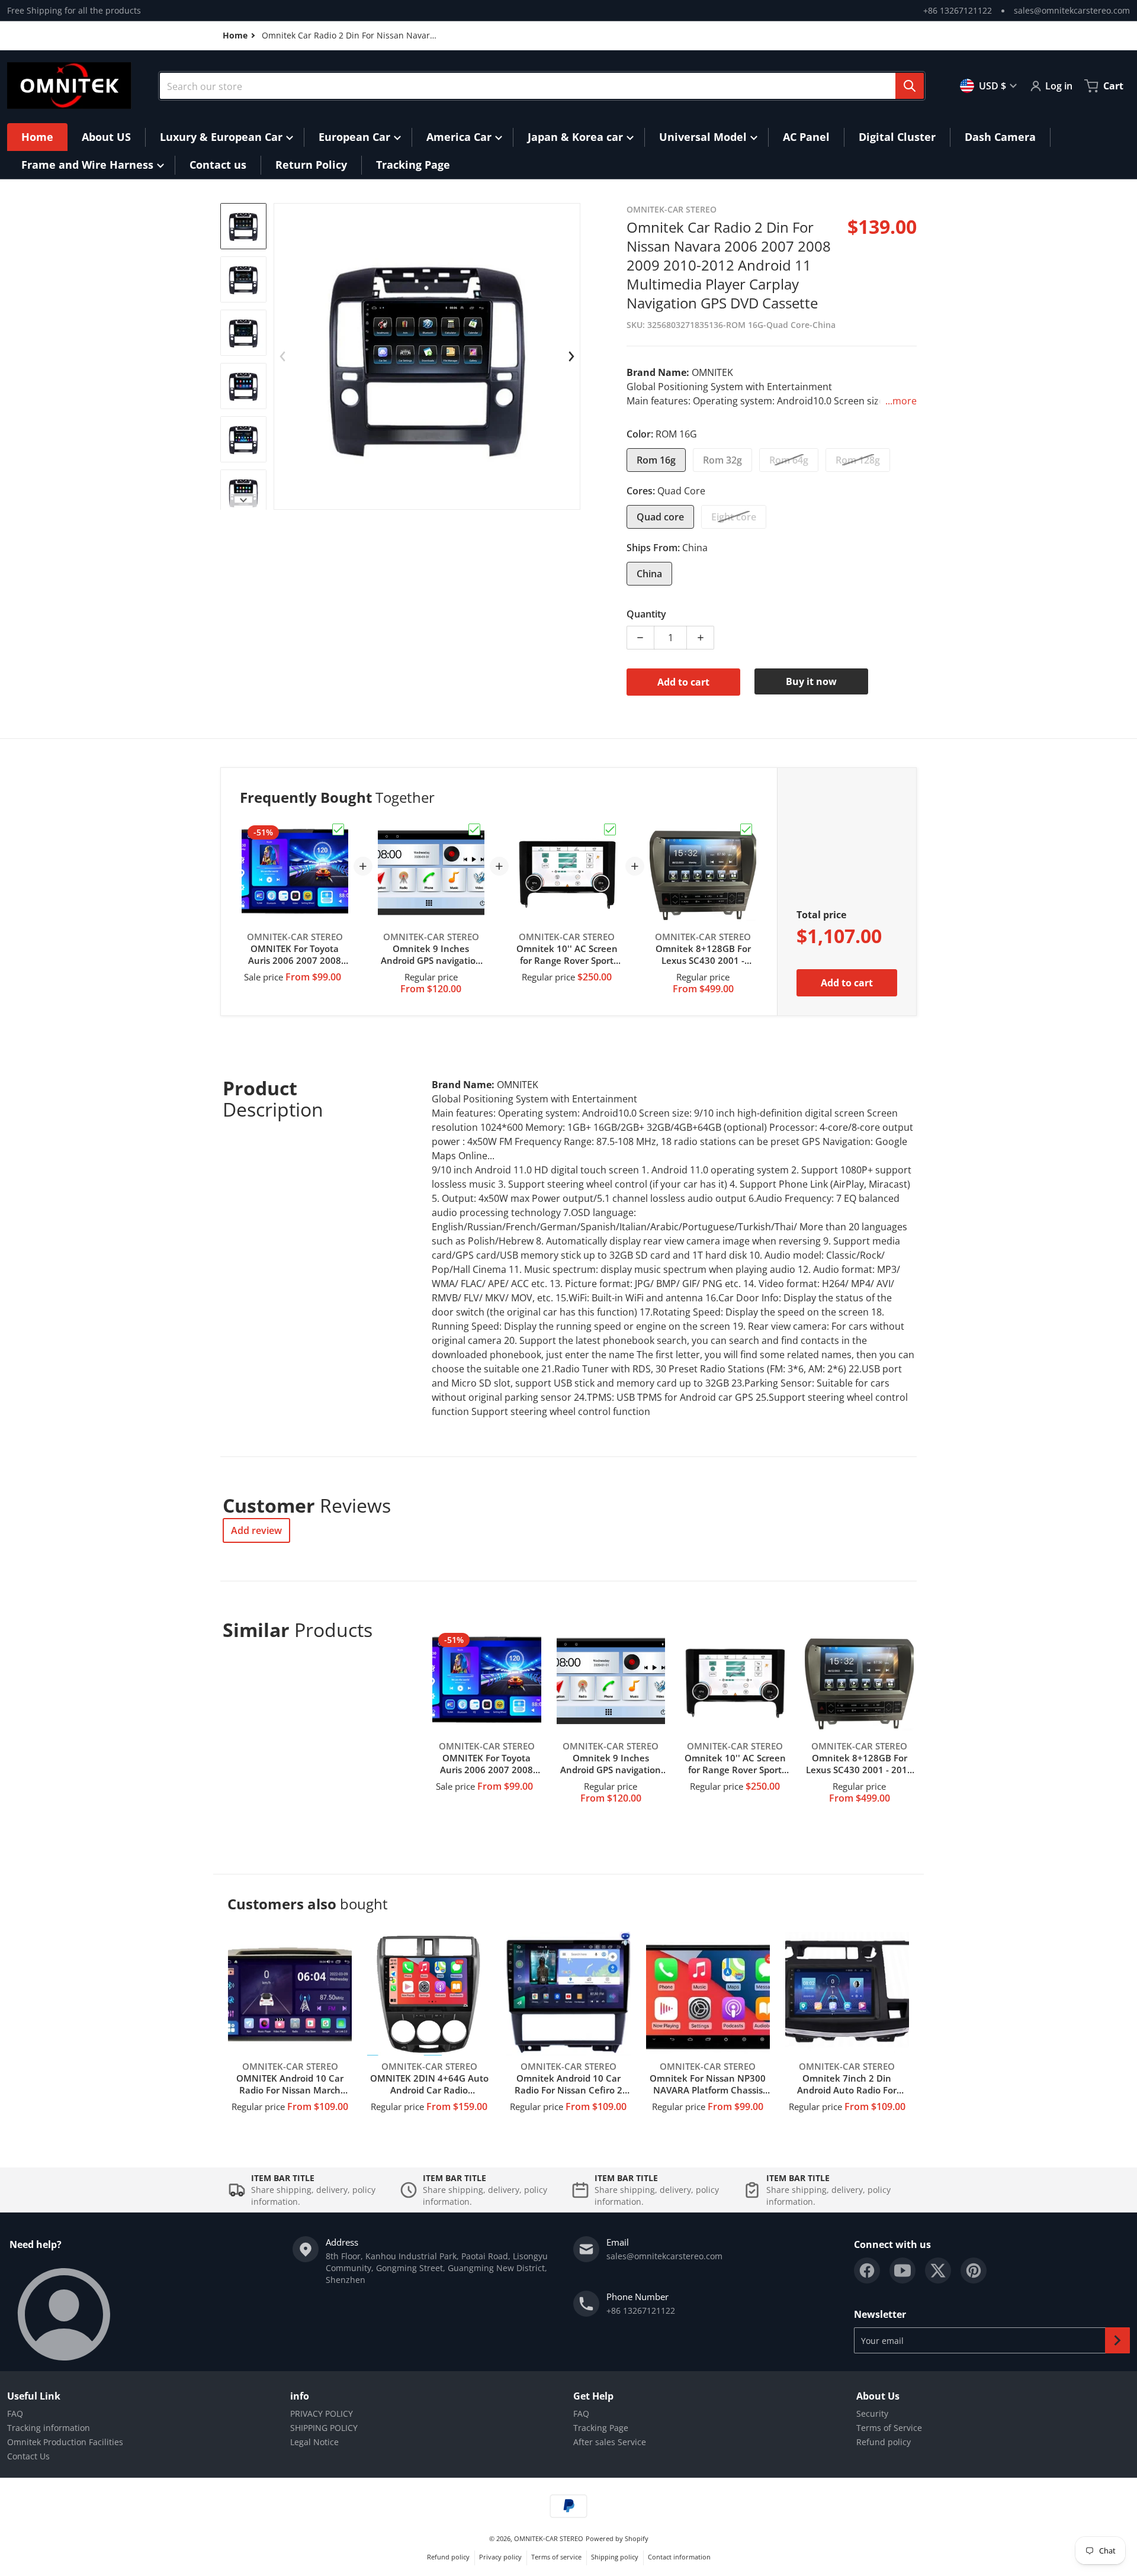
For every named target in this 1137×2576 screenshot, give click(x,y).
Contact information (679, 2557)
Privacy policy (500, 2557)
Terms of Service (889, 2428)
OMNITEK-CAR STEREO (549, 2538)
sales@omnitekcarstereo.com (1072, 10)
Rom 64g (789, 460)
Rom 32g (722, 460)
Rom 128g (858, 460)
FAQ (15, 2413)
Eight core (734, 517)
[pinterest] (974, 2271)
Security (872, 2413)
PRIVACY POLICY (322, 2413)
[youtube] (902, 2271)
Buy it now (811, 681)
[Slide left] (283, 356)
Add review (256, 1530)
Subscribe (1117, 2340)
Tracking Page (601, 2428)
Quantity (646, 614)
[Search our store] (910, 86)
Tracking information (49, 2428)
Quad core (660, 517)
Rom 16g (656, 460)
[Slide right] (243, 500)
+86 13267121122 (958, 10)
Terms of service (556, 2557)
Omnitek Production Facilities (65, 2442)
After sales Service (610, 2442)
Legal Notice (314, 2442)
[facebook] (867, 2271)
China (649, 574)
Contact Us (28, 2456)
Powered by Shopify (617, 2538)
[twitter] (938, 2271)
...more (901, 401)
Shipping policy (615, 2557)
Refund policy (884, 2442)
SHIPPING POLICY (324, 2428)
